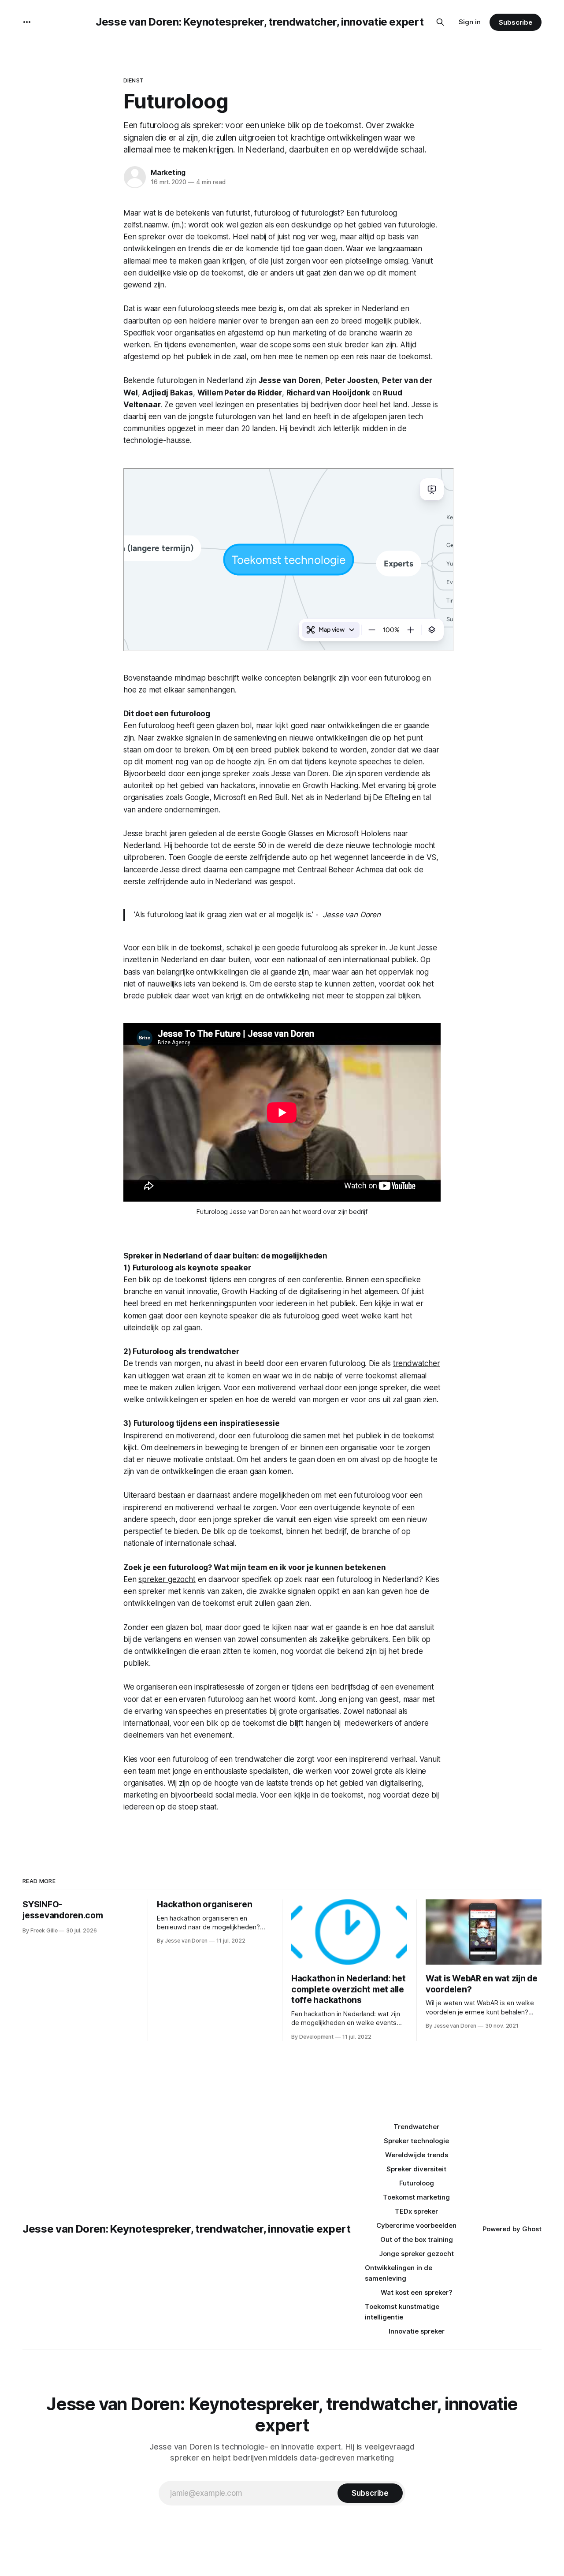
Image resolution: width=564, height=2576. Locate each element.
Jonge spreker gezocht (416, 2254)
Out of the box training (417, 2239)
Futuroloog (417, 2183)
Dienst (134, 80)
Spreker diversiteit (416, 2169)
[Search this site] (440, 22)
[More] (27, 22)
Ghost (532, 2229)
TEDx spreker (416, 2211)
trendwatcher (417, 1363)
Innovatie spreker (417, 2331)
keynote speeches (360, 762)
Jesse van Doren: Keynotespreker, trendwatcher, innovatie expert (260, 22)
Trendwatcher (416, 2127)
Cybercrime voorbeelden (416, 2225)
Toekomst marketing (416, 2197)
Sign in (470, 22)
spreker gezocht (167, 1579)
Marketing (168, 172)
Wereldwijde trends (417, 2155)
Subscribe (515, 22)
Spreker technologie (416, 2141)
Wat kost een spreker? (417, 2292)
